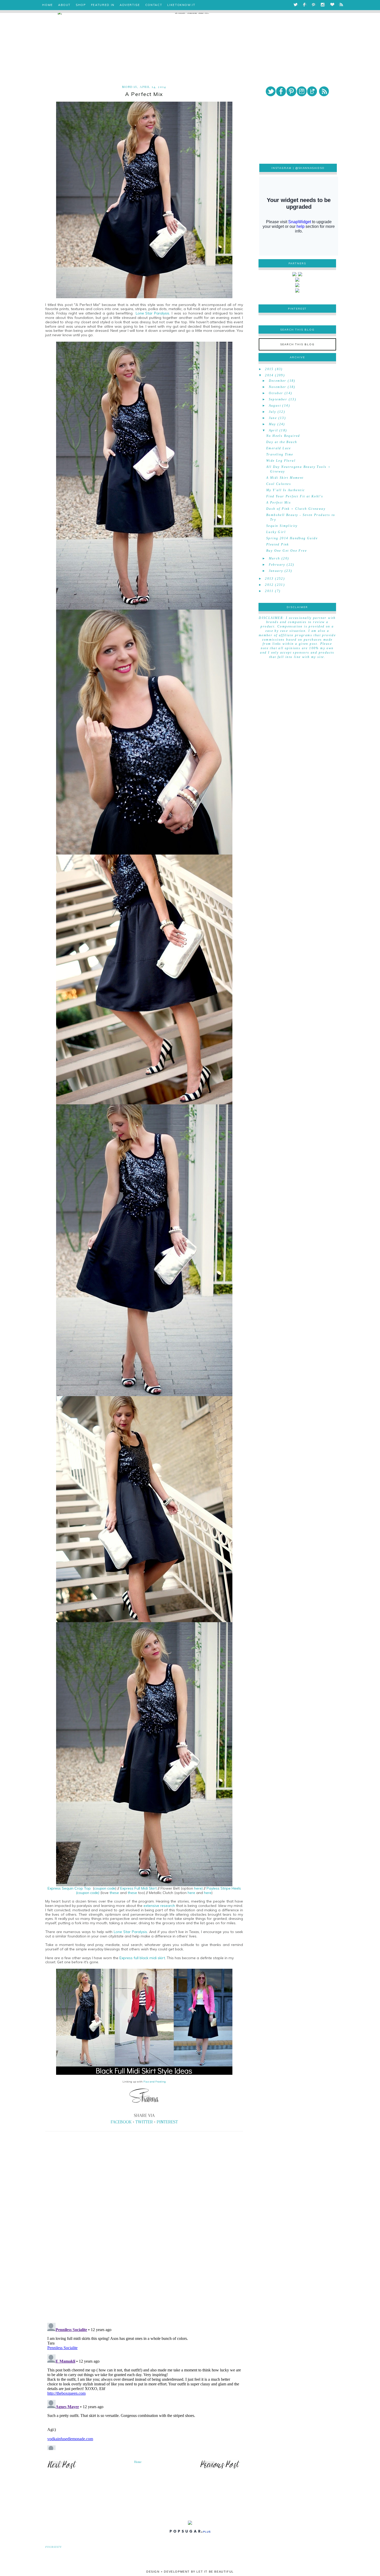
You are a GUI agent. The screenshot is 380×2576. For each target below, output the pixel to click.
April (273, 430)
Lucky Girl (276, 532)
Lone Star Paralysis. (152, 313)
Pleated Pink (278, 544)
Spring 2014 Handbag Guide (292, 538)
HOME (48, 5)
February (277, 565)
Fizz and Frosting (155, 2082)
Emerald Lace (279, 448)
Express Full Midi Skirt (138, 1888)
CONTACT (154, 5)
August (275, 406)
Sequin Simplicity (282, 526)
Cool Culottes (279, 484)
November (278, 387)
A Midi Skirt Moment (285, 478)
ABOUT (64, 5)
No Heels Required (283, 436)
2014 (269, 375)
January (276, 571)
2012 (269, 585)
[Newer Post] (62, 2468)
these (115, 1893)
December (278, 381)
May (272, 424)
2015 (269, 369)
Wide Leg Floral (281, 461)
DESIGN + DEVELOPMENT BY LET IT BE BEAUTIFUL (190, 2572)
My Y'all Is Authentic (286, 490)
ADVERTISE (130, 5)
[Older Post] (220, 2468)
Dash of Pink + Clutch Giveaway (296, 509)
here (192, 1893)
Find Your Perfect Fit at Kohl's (295, 496)
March (275, 558)
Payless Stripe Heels (224, 1888)
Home (138, 2462)
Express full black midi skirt (142, 1958)
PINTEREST (167, 2122)
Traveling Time (280, 454)
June (273, 418)
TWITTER (144, 2122)
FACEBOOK (121, 2122)
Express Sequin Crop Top (70, 1888)
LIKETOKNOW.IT (181, 5)
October (276, 393)
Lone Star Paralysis (130, 1932)
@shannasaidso (310, 168)
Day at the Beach (282, 442)
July (273, 412)
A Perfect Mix (279, 503)
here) (199, 1888)
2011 (269, 591)
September (278, 399)
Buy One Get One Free (287, 551)
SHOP (81, 5)
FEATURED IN (103, 5)
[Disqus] (144, 2247)
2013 (269, 579)
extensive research (159, 1906)
